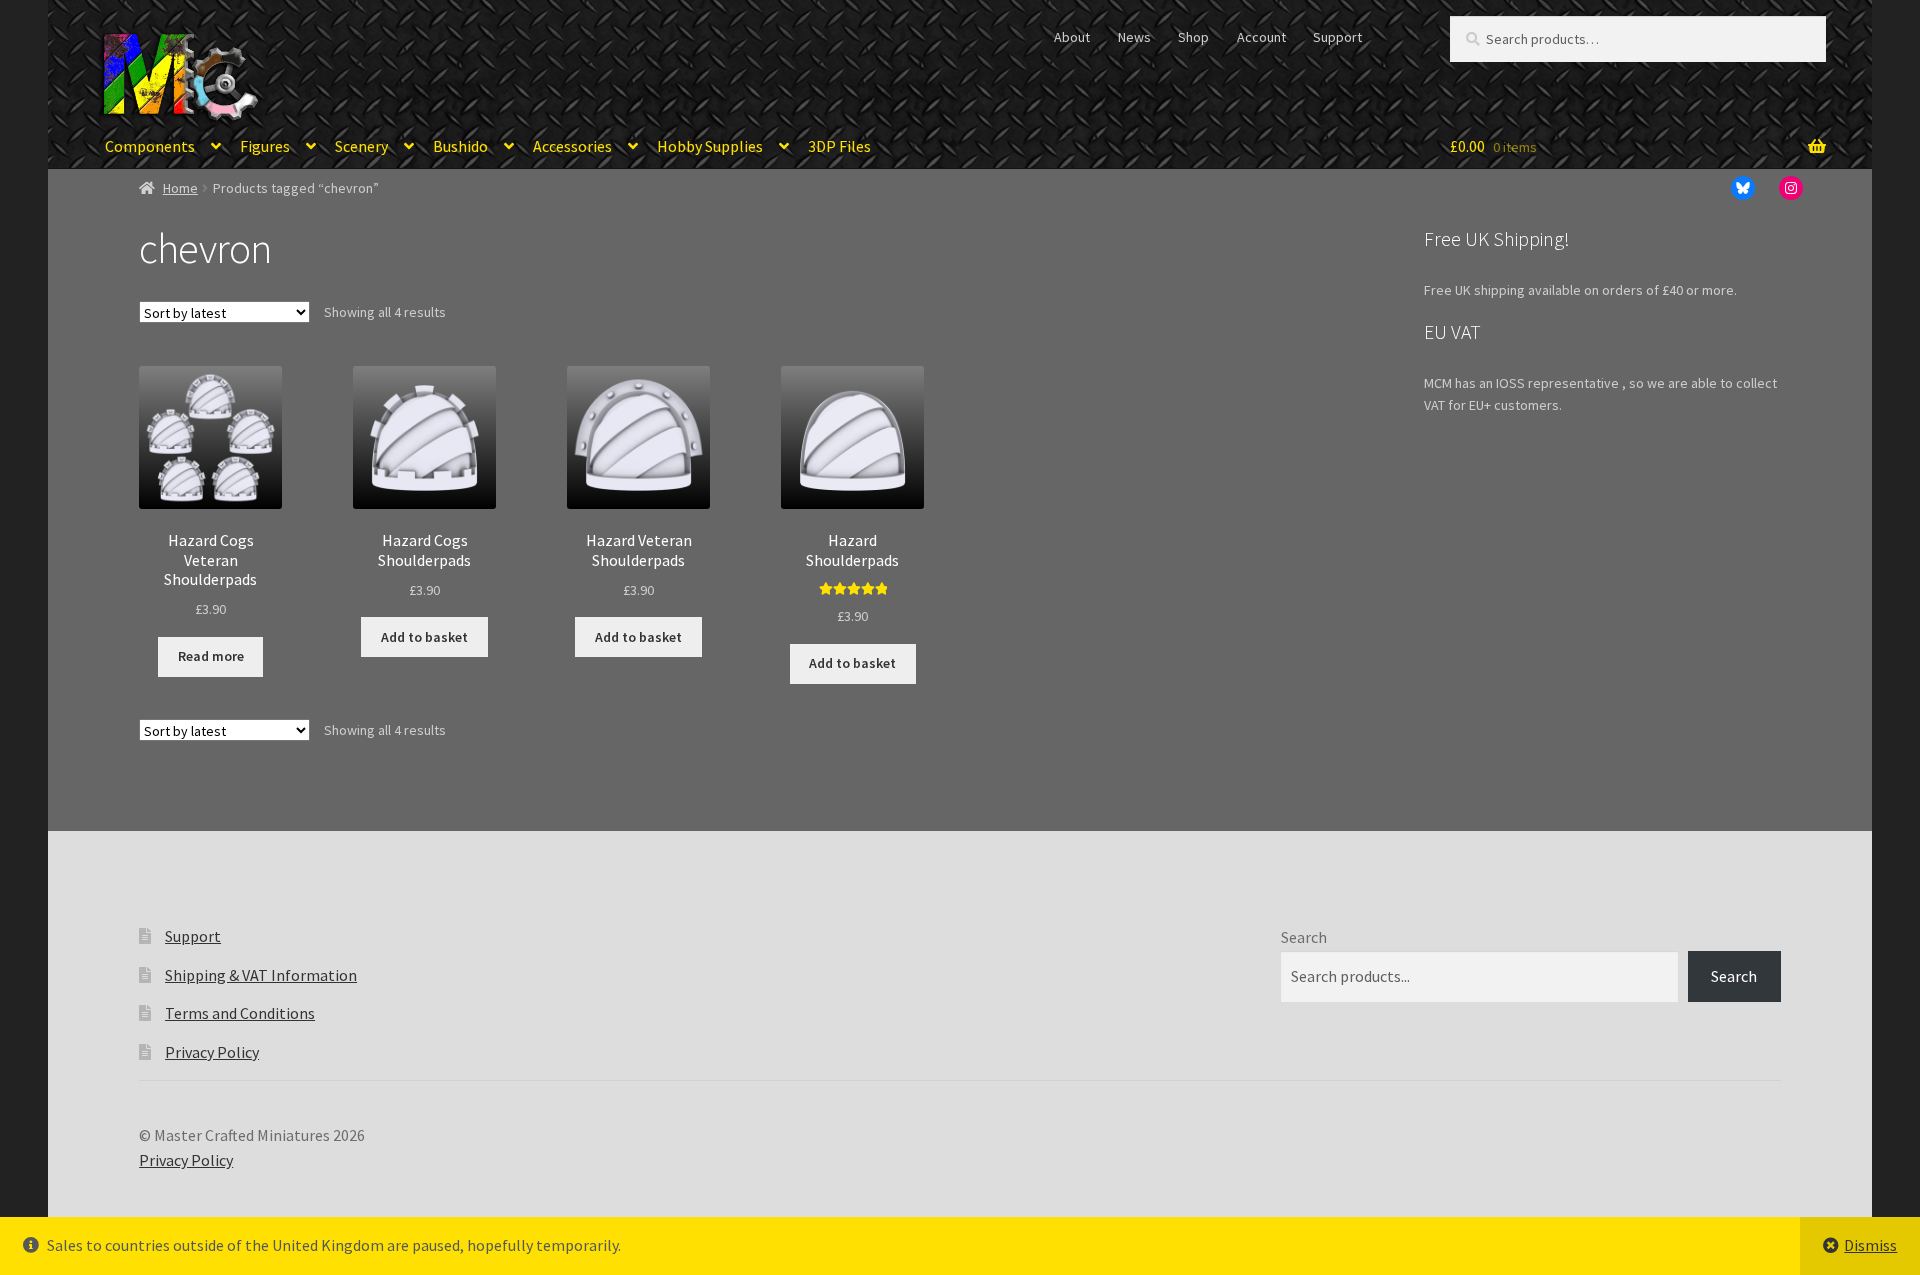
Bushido (460, 146)
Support (1337, 37)
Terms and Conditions (240, 1013)
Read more (211, 656)
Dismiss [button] (1870, 1245)
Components (150, 146)
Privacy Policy (212, 1052)
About (1072, 37)
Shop (1193, 37)
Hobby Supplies (710, 146)
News (1134, 37)
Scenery (361, 146)
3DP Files (839, 146)
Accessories (572, 146)
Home (180, 188)
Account (1261, 37)
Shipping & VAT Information (261, 975)
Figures (265, 146)
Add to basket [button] (424, 637)
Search (1304, 937)
